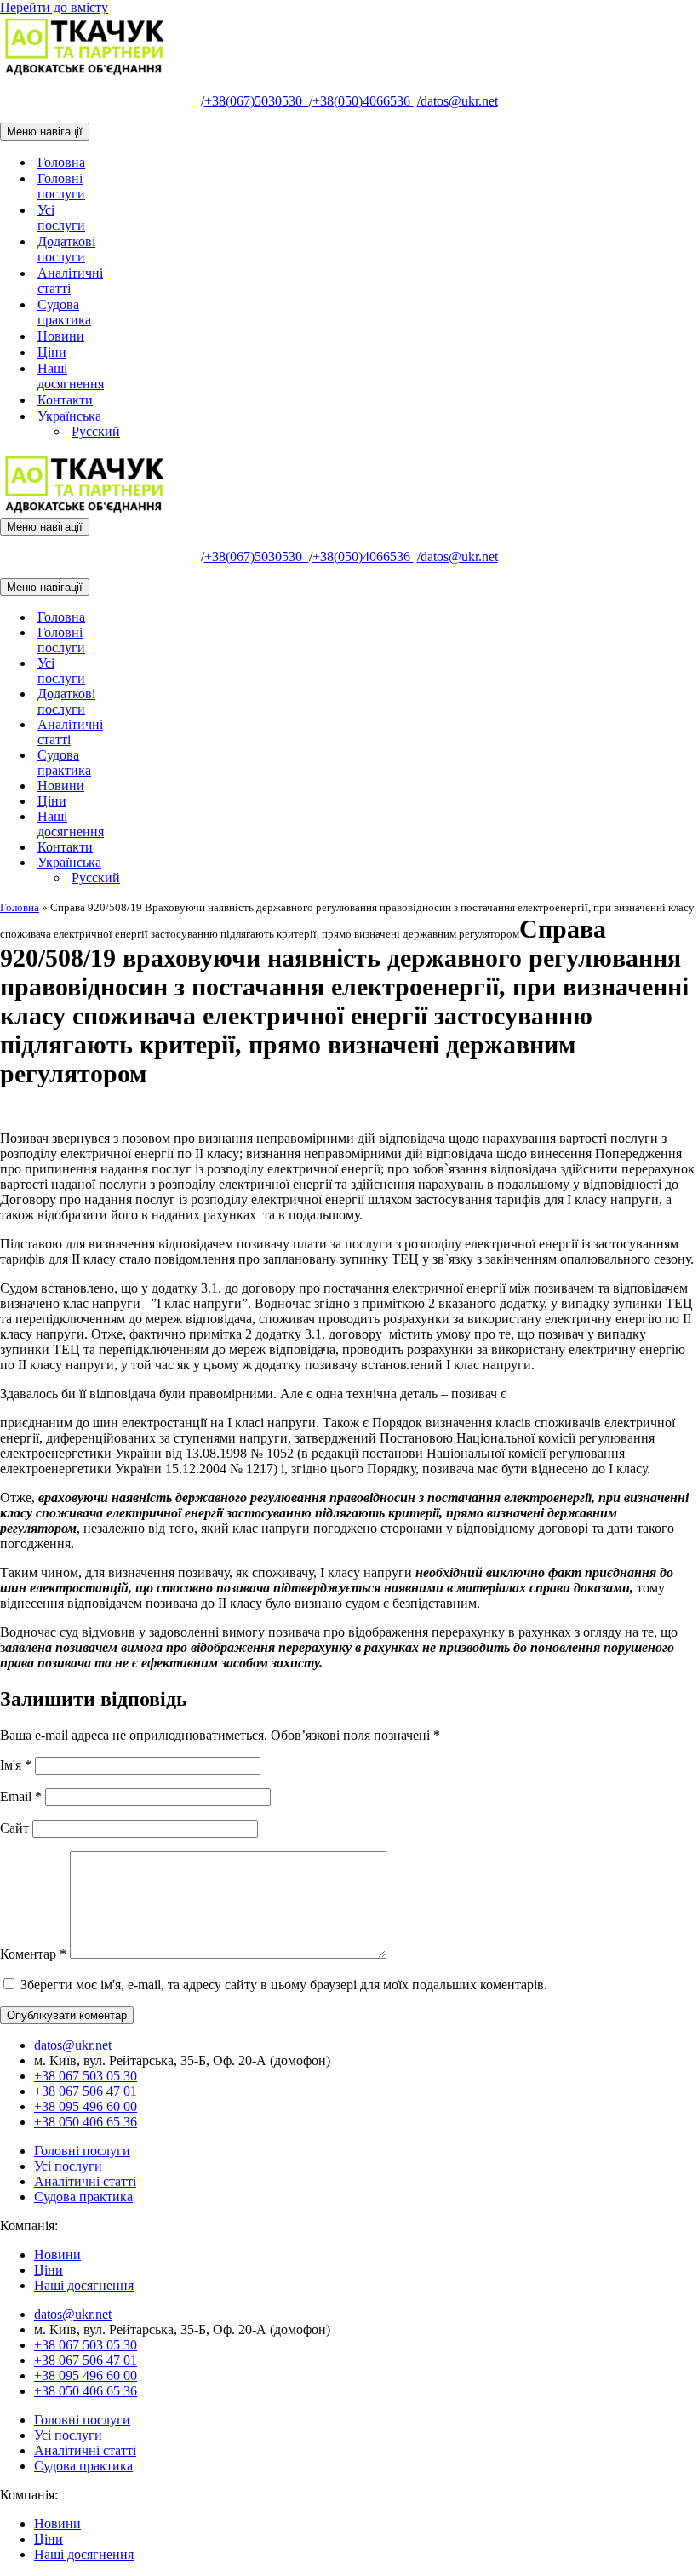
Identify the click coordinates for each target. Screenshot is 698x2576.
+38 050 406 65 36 (86, 2122)
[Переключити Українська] (298, 863)
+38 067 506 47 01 (86, 2091)
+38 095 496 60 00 (86, 2106)
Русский (96, 431)
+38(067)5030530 (257, 101)
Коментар (33, 1954)
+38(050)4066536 (363, 101)
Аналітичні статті (70, 281)
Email (21, 1796)
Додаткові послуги (66, 249)
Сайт (14, 1828)
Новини (61, 336)
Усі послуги (61, 218)
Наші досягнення (71, 376)
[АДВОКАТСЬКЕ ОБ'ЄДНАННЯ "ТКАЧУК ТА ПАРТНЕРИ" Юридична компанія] (85, 72)
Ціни (52, 352)
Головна (61, 162)
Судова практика (64, 312)
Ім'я (16, 1765)
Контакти (65, 400)
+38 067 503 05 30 (86, 2076)
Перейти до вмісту (54, 7)
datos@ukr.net (458, 101)
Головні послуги (61, 186)
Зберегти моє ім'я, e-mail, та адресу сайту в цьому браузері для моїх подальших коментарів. (284, 1985)
